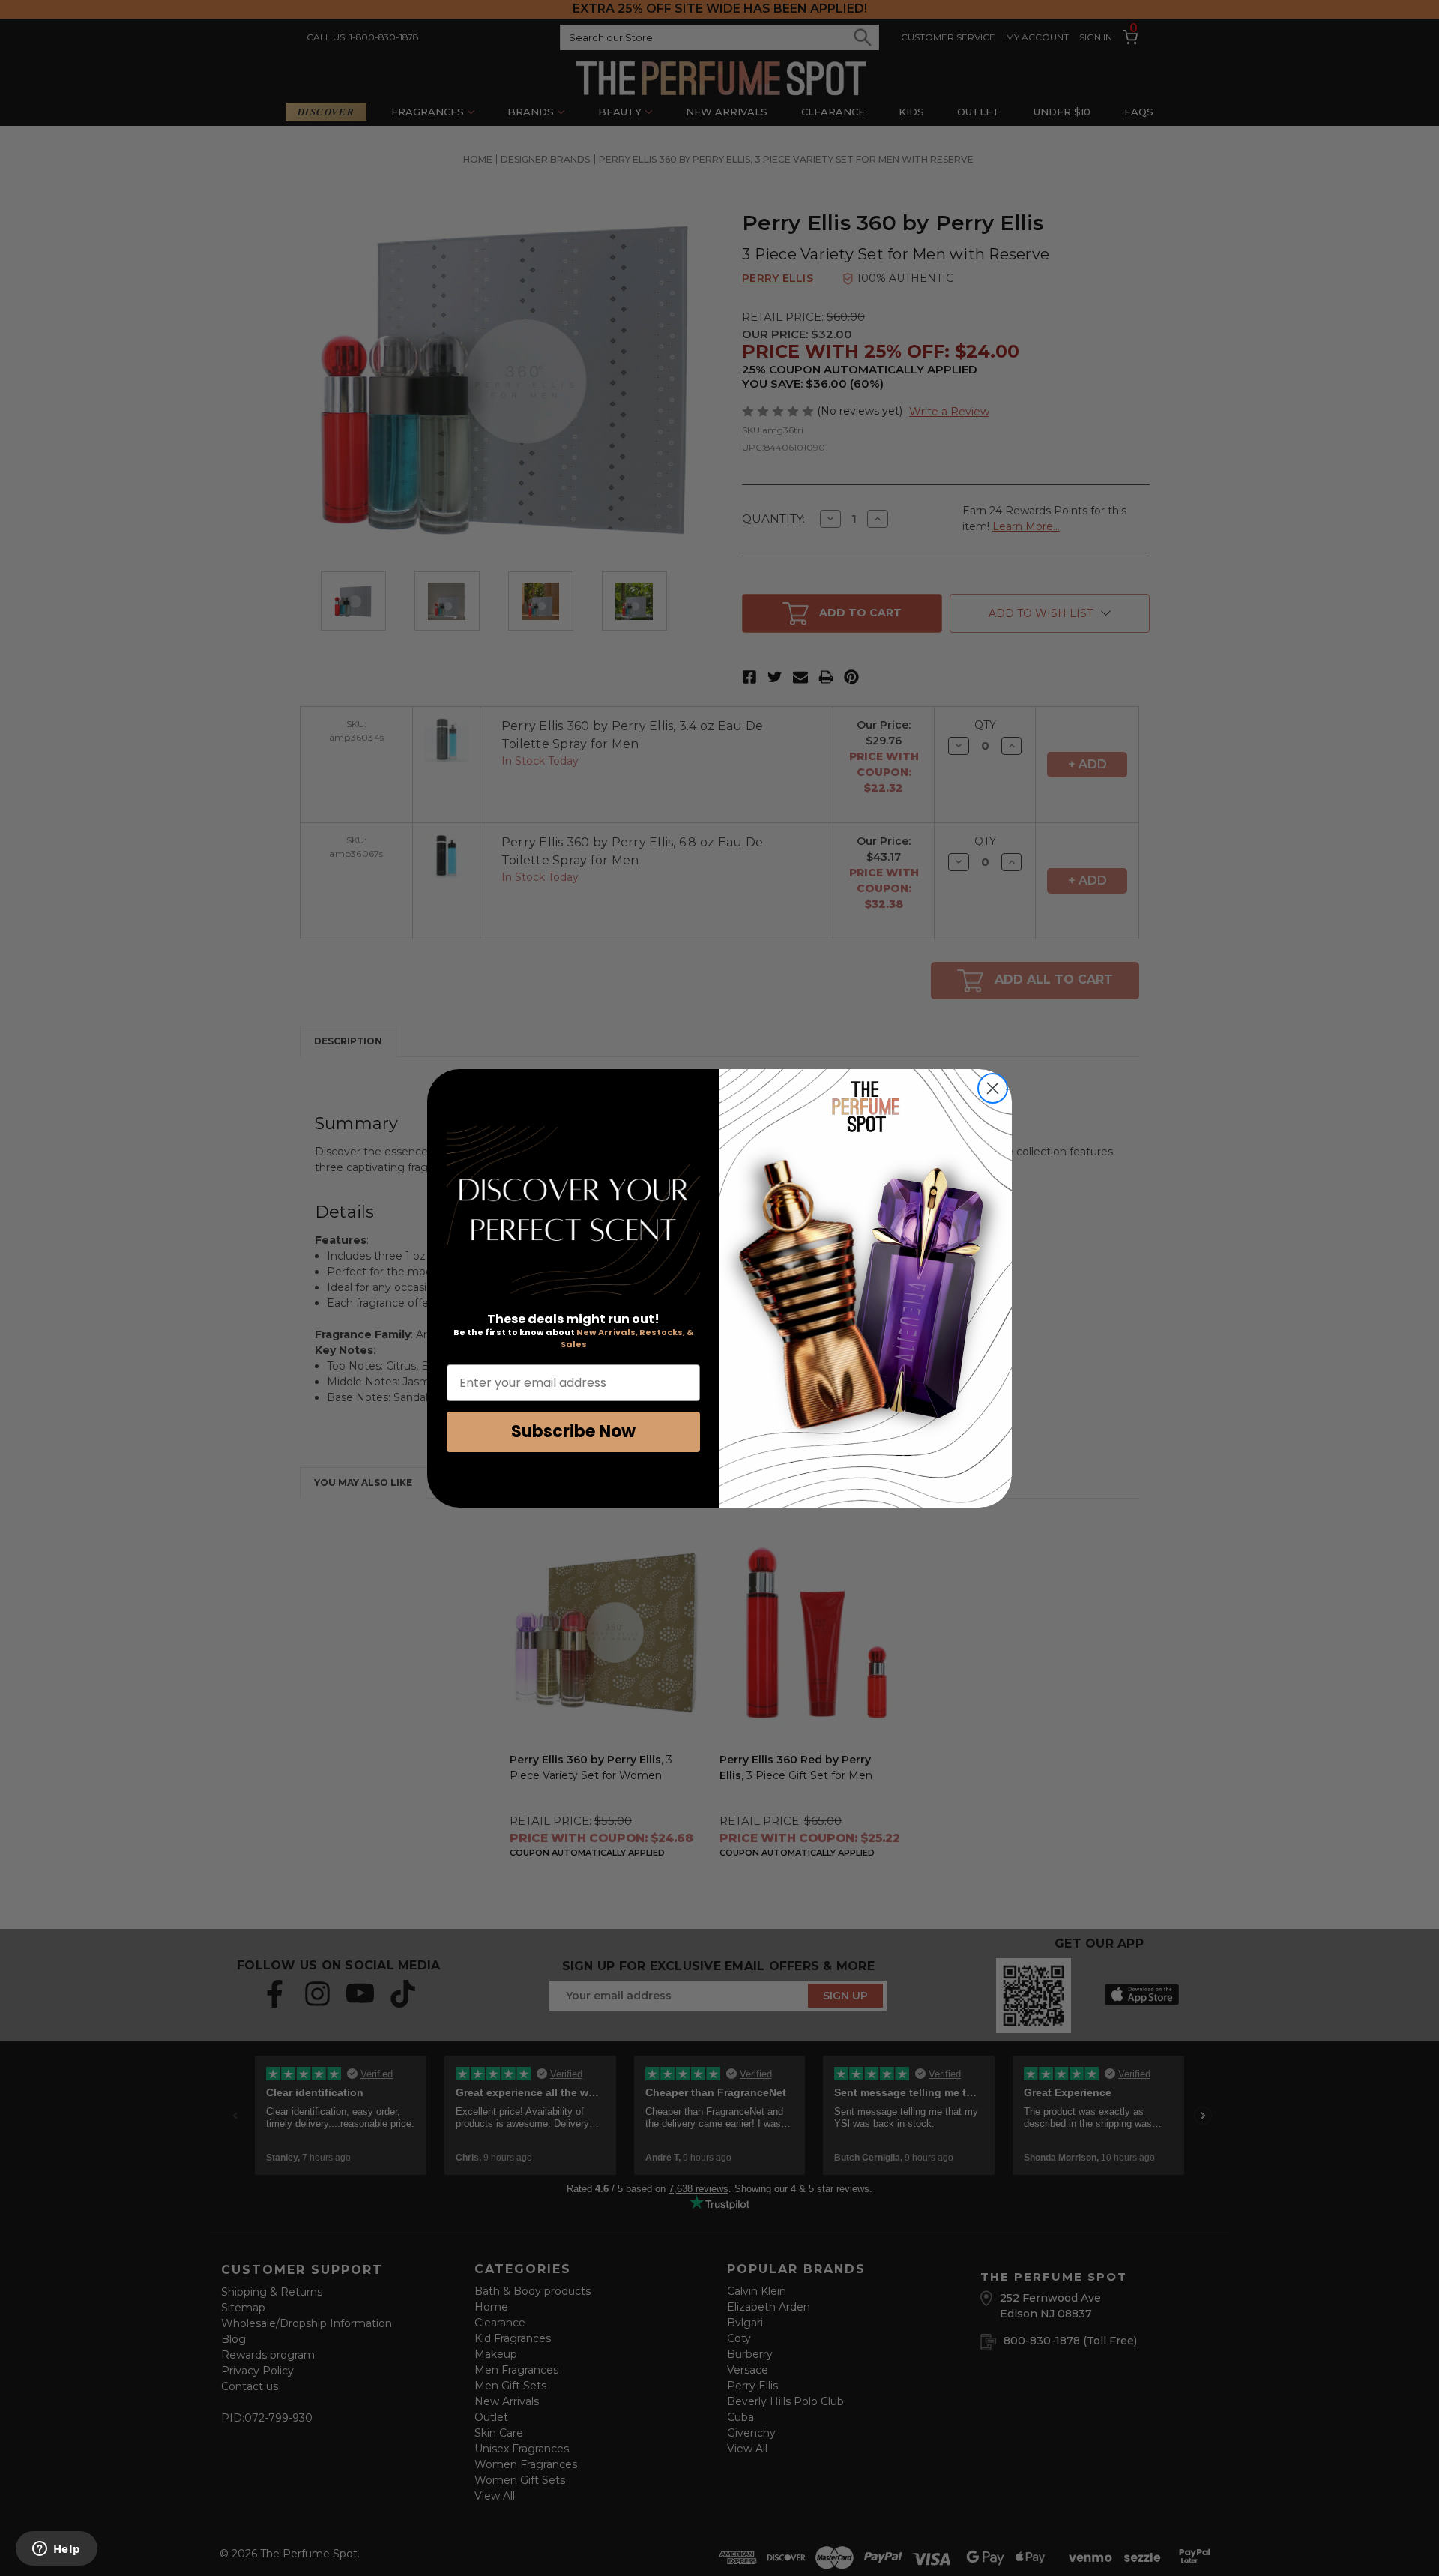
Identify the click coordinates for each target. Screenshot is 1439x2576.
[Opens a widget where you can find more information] (56, 2550)
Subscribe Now (573, 1432)
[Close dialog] (993, 1088)
